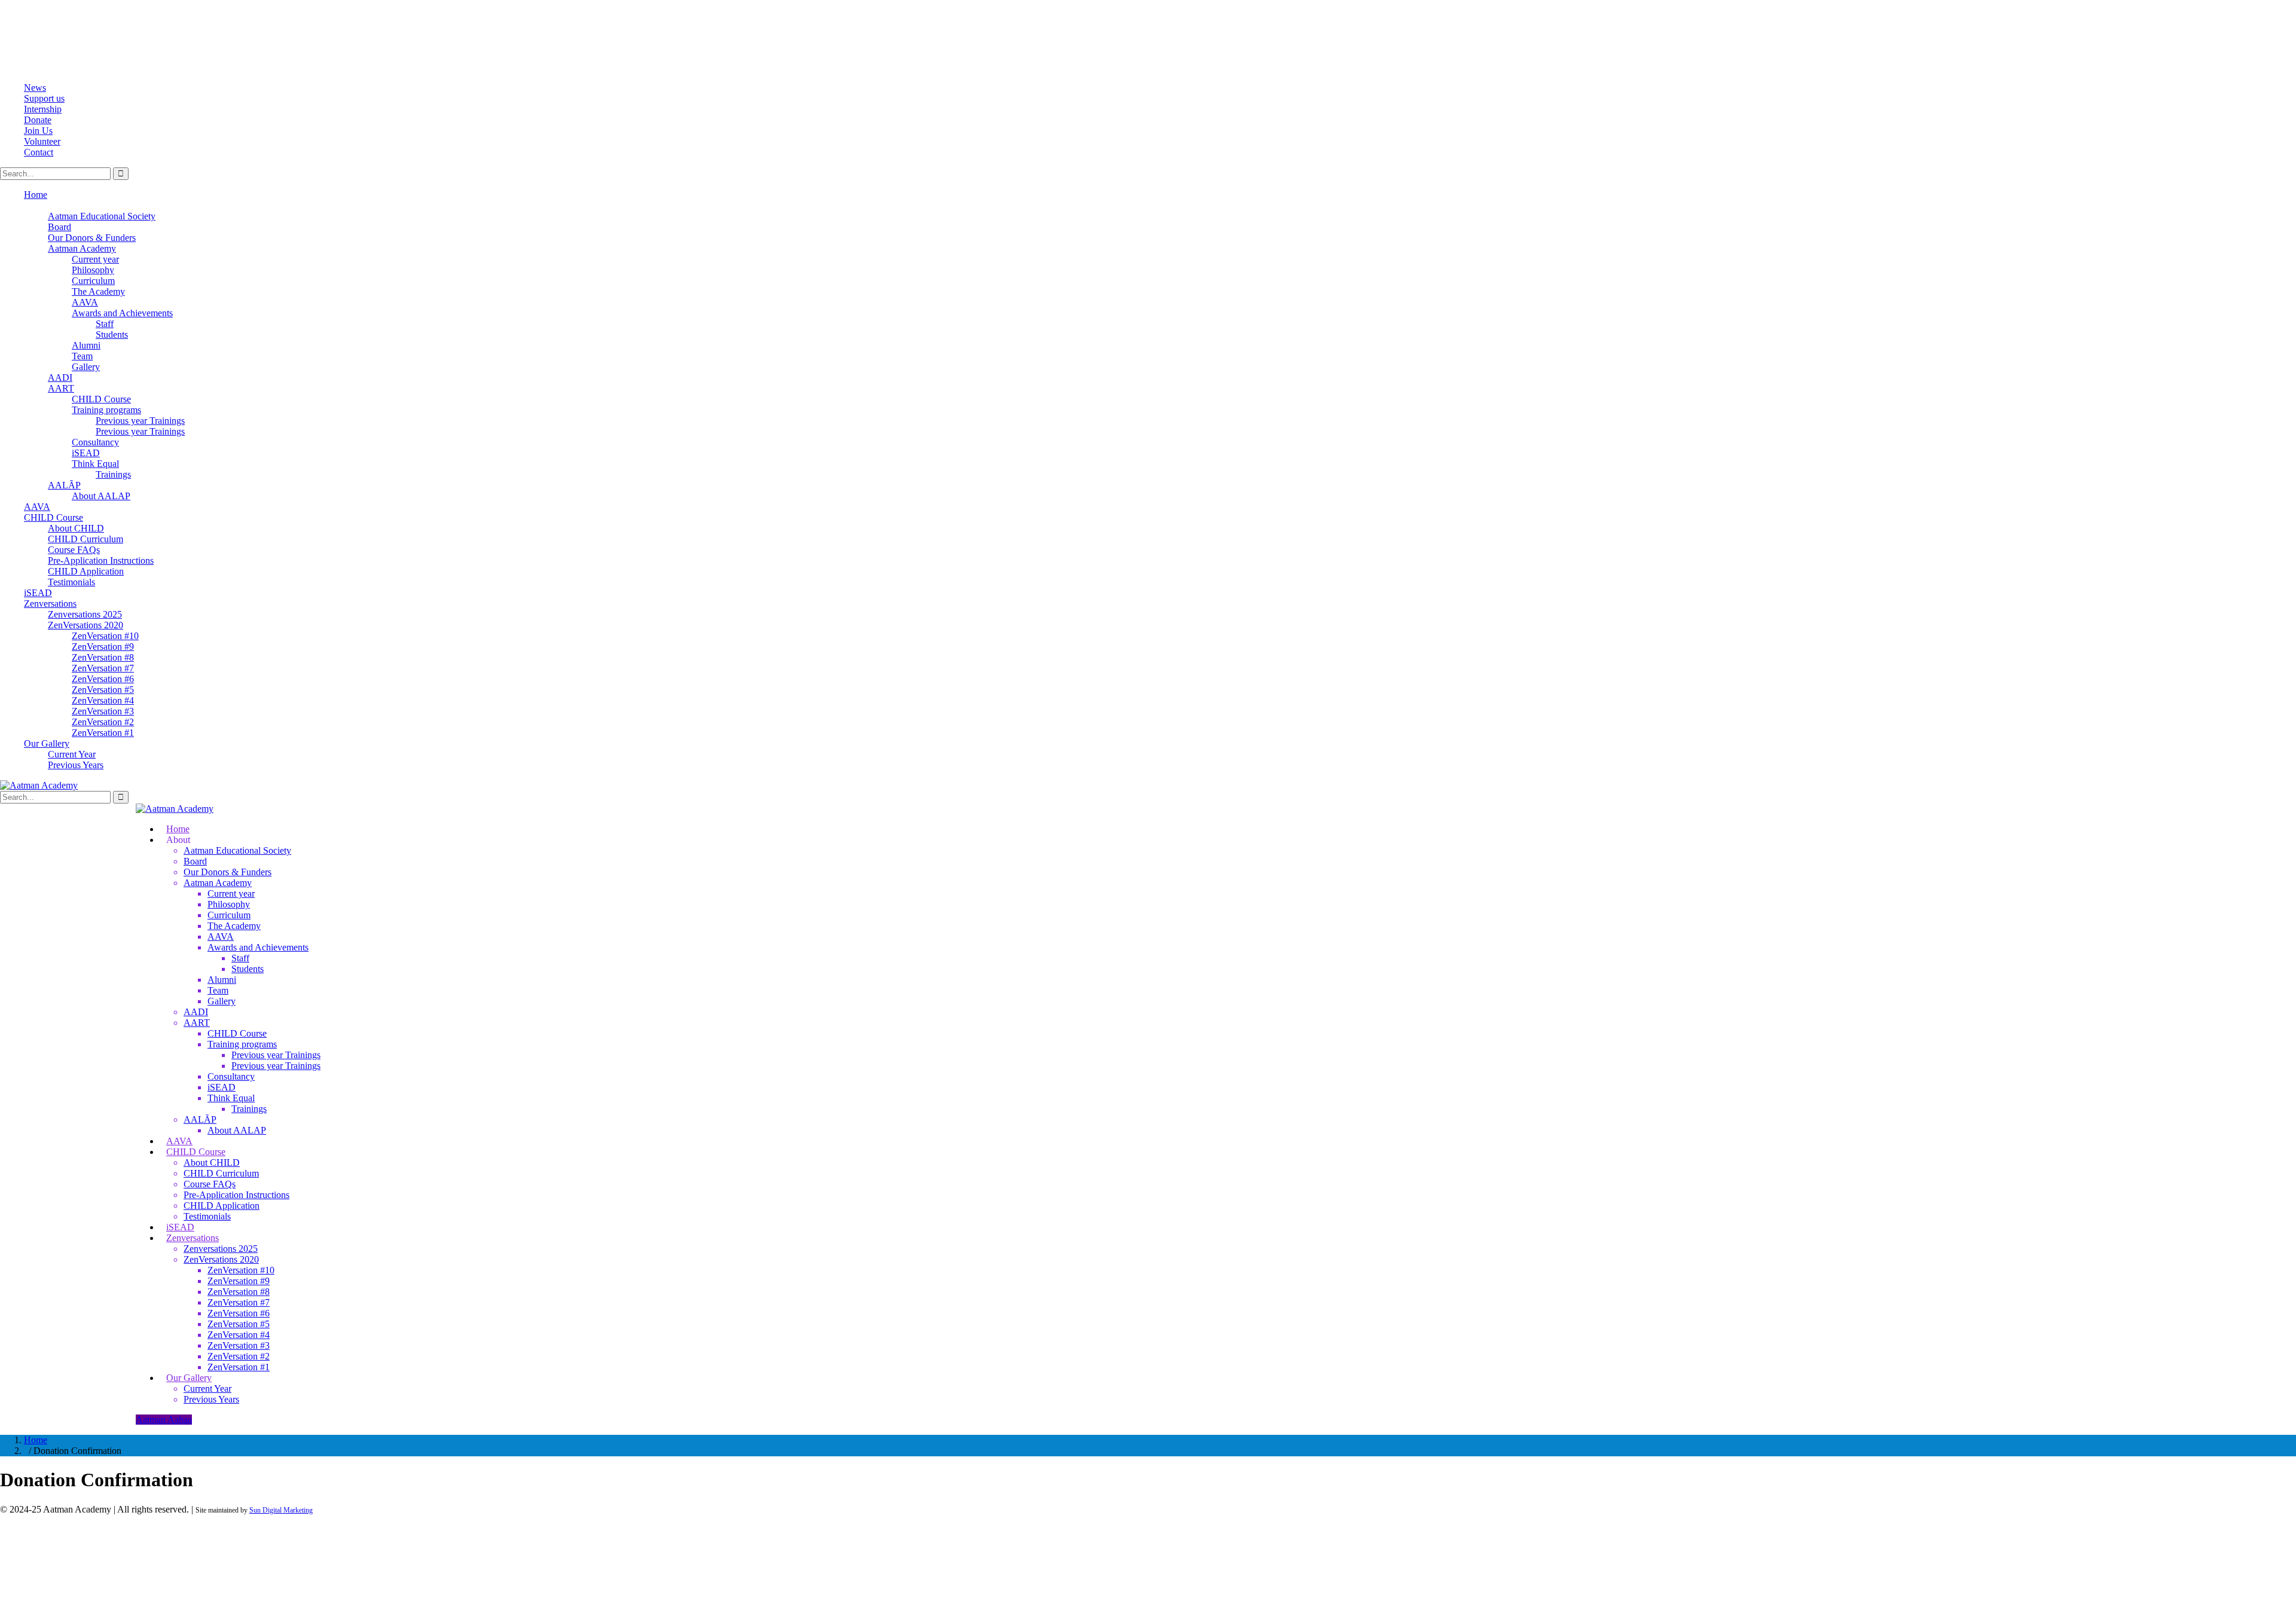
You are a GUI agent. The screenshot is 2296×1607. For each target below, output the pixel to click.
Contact (39, 152)
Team (82, 356)
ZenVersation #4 (103, 700)
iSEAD (86, 453)
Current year (95, 259)
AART (61, 388)
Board (59, 227)
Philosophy (93, 270)
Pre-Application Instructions (101, 560)
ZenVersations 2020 (86, 625)
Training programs (106, 410)
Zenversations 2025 (85, 614)
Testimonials (71, 582)
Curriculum (93, 281)
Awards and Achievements (122, 313)
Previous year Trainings (140, 421)
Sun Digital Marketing (281, 1510)
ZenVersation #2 (103, 722)
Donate (38, 120)
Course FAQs (74, 550)
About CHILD (76, 528)
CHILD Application (86, 571)
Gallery (86, 367)
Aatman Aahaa (164, 1420)
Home (36, 195)
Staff (105, 324)
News (35, 88)
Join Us (38, 131)
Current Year (72, 754)
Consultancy (95, 442)
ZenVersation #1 (103, 733)
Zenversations (50, 604)
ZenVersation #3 (103, 711)
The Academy (98, 291)
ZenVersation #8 (103, 657)
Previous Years (76, 765)
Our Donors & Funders (92, 238)
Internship (43, 109)
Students (112, 334)
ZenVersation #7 (103, 668)
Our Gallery (47, 743)
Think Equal (95, 464)
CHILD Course (101, 399)
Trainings (113, 474)
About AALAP (101, 496)
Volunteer (42, 141)
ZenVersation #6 (103, 679)
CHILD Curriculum (86, 539)
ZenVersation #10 (105, 636)
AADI (60, 378)
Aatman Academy (82, 248)
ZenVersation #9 (103, 647)
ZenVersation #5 (103, 690)
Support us (44, 98)
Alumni (86, 345)
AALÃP (64, 485)
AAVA (85, 302)
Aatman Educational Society (102, 216)
